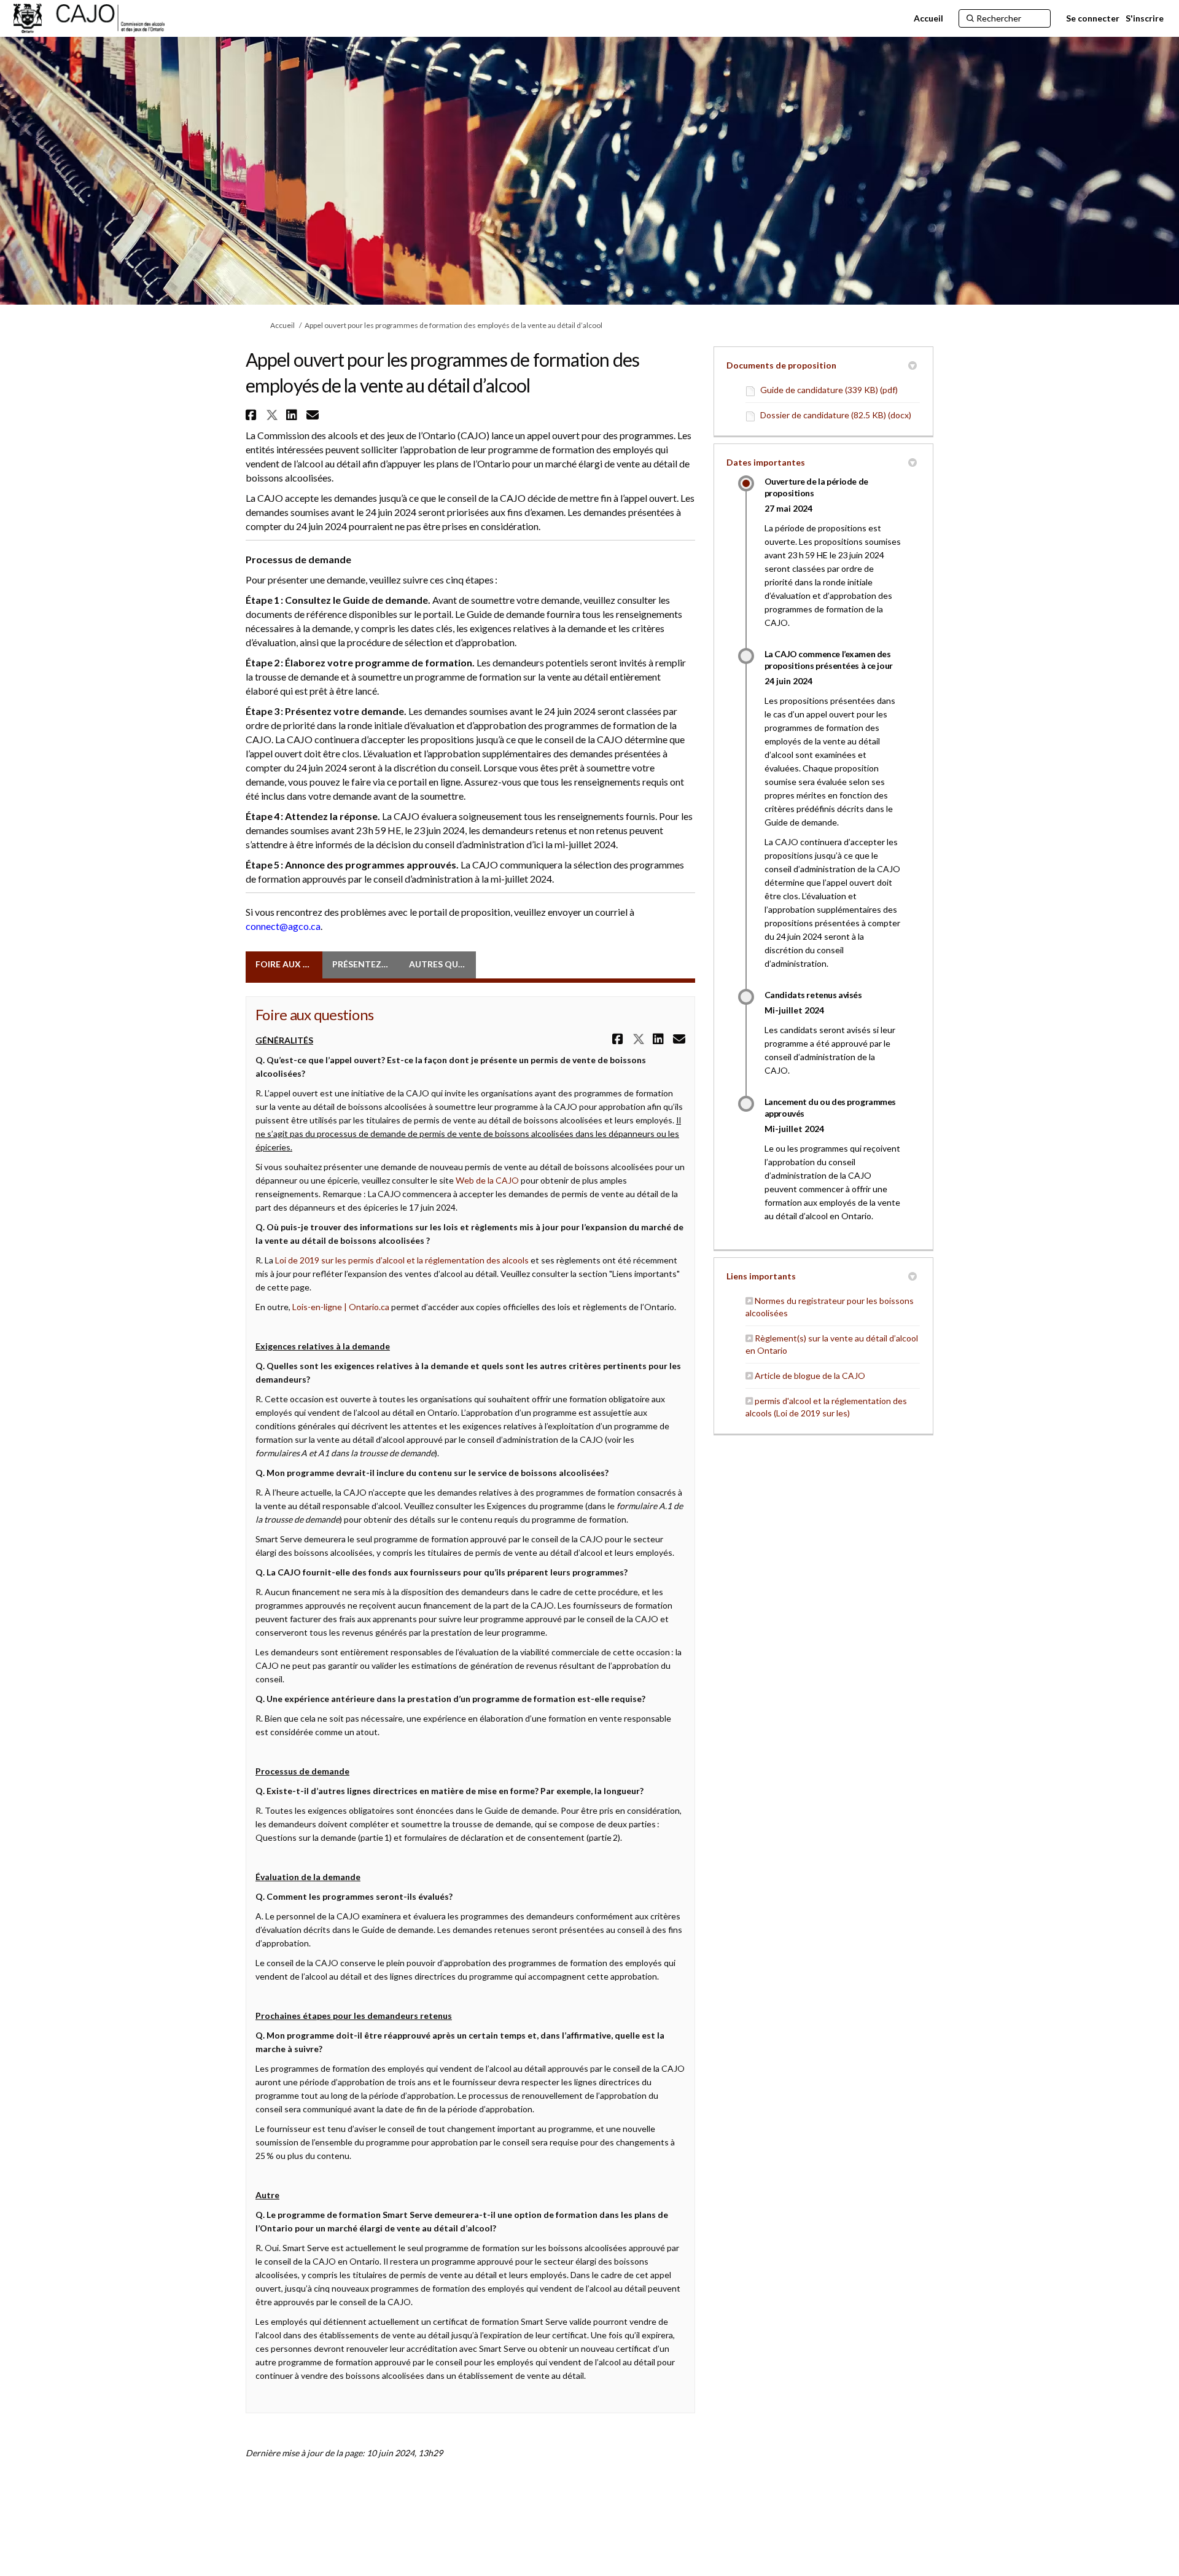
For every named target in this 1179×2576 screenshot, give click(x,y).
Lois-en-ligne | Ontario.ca (341, 1307)
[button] (253, 415)
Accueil (282, 325)
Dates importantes (766, 462)
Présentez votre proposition (366, 964)
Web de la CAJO (487, 1180)
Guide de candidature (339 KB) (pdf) (829, 390)
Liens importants (761, 1276)
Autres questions (442, 964)
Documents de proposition (781, 365)
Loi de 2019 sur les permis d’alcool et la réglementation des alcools (402, 1260)
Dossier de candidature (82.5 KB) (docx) (836, 415)
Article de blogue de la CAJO (810, 1376)
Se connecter (1093, 18)
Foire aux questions (289, 964)
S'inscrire (1145, 18)
